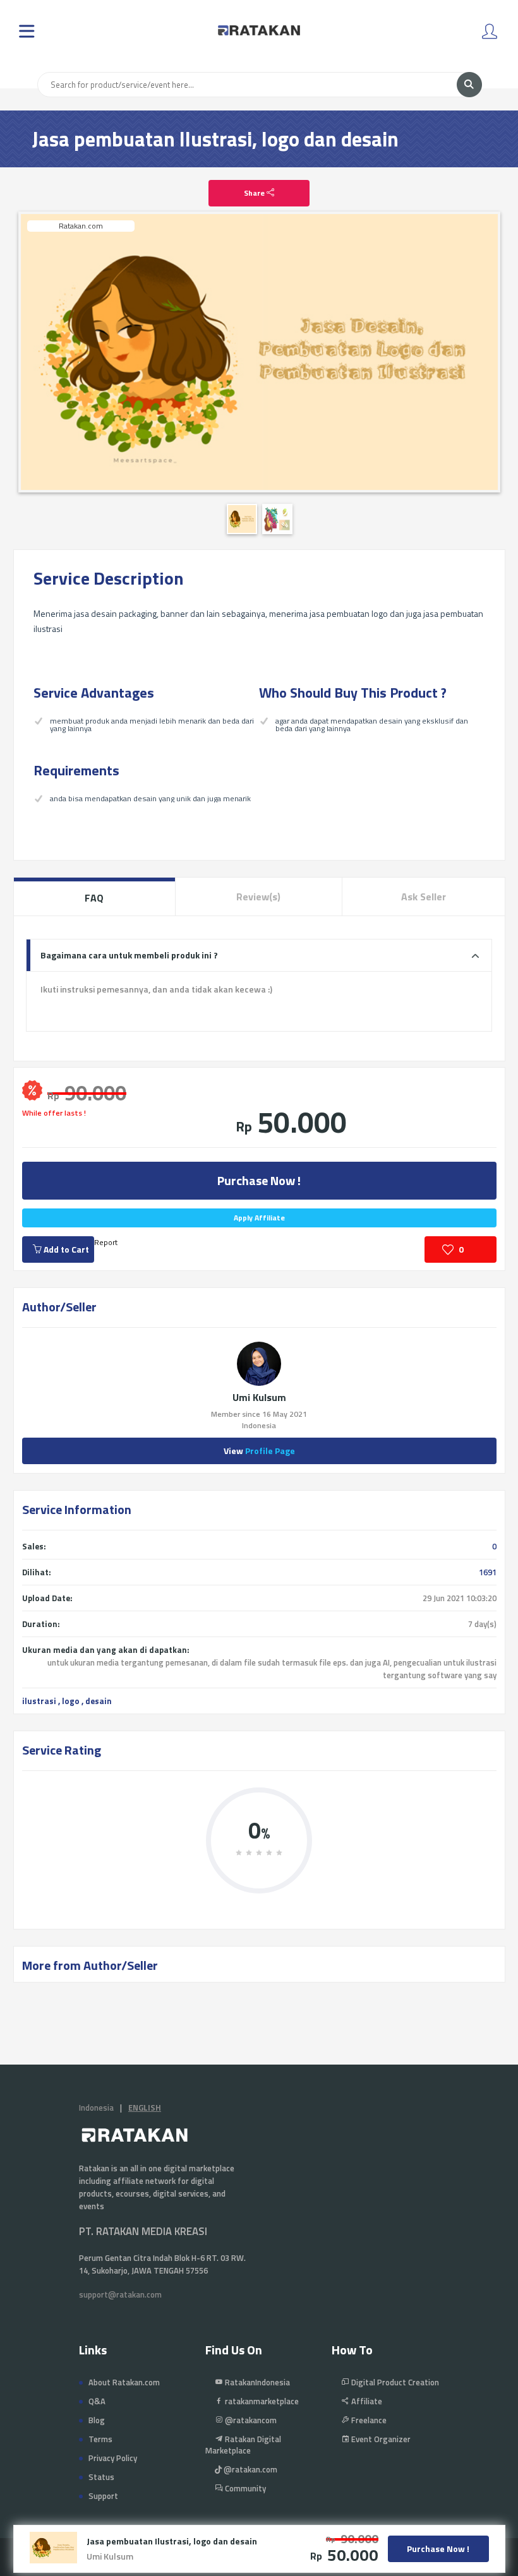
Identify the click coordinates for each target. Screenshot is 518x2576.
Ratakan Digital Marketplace (243, 2445)
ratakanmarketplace (261, 2401)
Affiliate (366, 2401)
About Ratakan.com (124, 2382)
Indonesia (96, 2108)
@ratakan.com (250, 2469)
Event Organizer (380, 2439)
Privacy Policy (113, 2458)
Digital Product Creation (394, 2382)
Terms (100, 2439)
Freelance (368, 2420)
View (259, 1451)
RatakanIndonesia (256, 2382)
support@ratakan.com (120, 2294)
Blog (97, 2420)
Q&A (97, 2401)
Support (103, 2496)
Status (101, 2477)
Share (255, 193)
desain (99, 1701)
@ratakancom (250, 2420)
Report (106, 1242)
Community (244, 2488)
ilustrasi (39, 1701)
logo (71, 1701)
